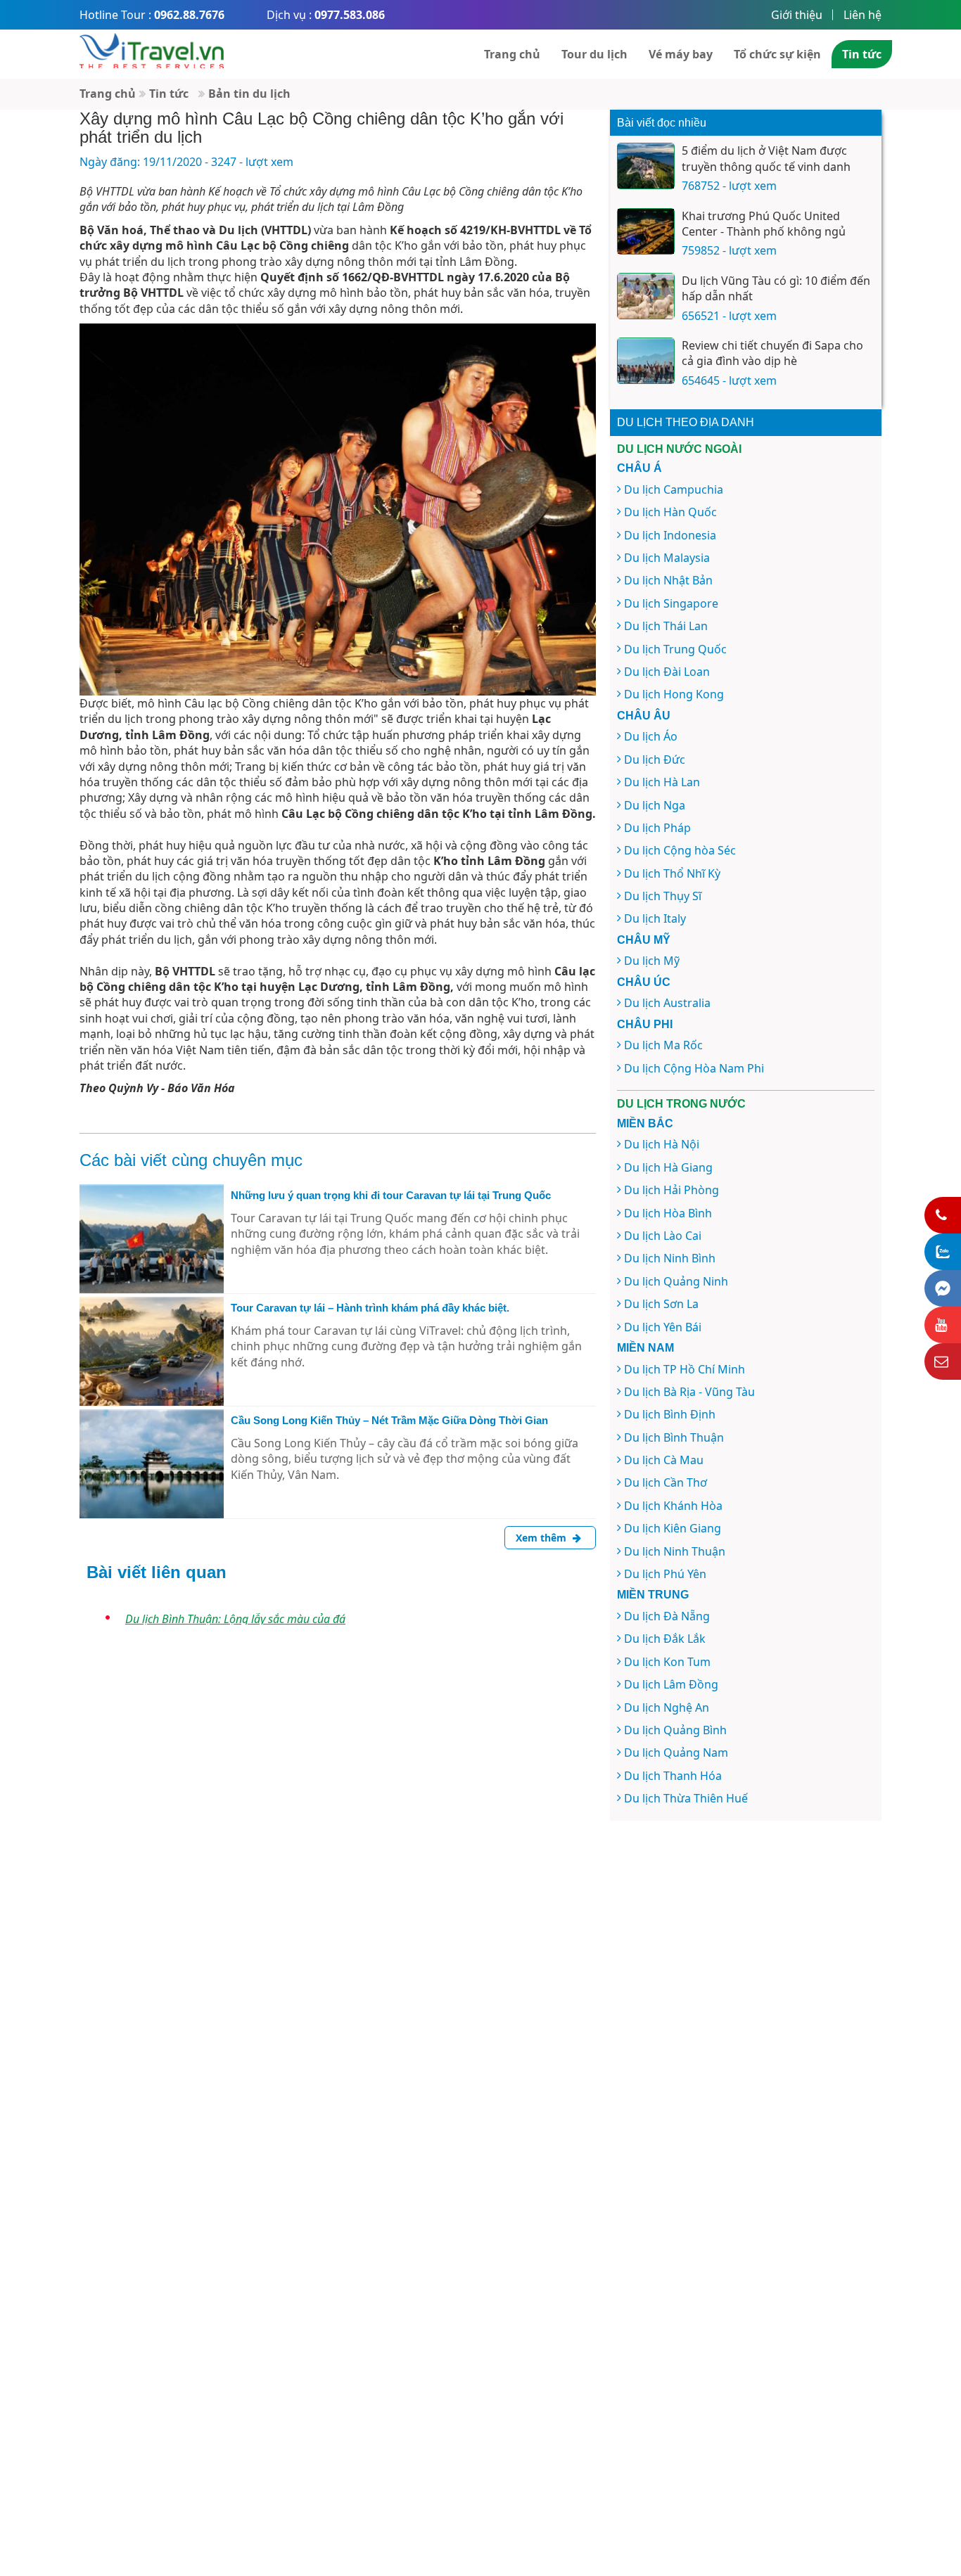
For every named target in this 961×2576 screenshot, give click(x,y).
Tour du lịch (594, 54)
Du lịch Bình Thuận (674, 1437)
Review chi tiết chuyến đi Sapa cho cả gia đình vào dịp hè (772, 353)
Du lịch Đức (655, 760)
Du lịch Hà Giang (668, 1167)
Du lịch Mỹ (652, 961)
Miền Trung (653, 1595)
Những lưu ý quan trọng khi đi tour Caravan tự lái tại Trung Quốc (391, 1195)
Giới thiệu (797, 15)
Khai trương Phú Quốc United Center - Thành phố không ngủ (764, 224)
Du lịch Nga (655, 805)
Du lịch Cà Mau (664, 1460)
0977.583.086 (350, 15)
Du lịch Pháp (657, 828)
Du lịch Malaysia (667, 558)
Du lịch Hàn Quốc (670, 512)
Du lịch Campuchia (674, 489)
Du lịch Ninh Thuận (675, 1551)
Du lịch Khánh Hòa (673, 1506)
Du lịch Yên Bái (663, 1327)
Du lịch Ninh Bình (670, 1258)
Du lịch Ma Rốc (663, 1045)
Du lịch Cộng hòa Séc (680, 850)
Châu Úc (644, 982)
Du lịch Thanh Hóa (673, 1776)
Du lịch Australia (667, 1003)
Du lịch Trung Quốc (675, 649)
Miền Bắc (645, 1123)
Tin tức (862, 54)
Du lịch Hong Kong (674, 694)
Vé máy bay (681, 54)
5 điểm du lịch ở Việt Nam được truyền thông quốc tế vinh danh (766, 158)
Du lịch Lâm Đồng (671, 1684)
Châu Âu (644, 716)
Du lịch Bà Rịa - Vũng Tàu (689, 1392)
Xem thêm (542, 1538)
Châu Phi (645, 1024)
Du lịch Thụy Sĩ (663, 896)
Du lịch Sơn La (661, 1304)
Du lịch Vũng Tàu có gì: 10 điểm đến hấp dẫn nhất (776, 288)
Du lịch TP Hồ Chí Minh (685, 1369)
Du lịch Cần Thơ (666, 1482)
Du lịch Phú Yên (665, 1574)
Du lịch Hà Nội (662, 1144)
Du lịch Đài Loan (667, 672)
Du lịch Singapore (671, 603)
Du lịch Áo (651, 736)
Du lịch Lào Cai (663, 1236)
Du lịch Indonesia (670, 535)
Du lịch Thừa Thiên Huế (686, 1798)
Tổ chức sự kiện (777, 54)
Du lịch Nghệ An (667, 1707)
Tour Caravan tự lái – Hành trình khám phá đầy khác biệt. (370, 1308)
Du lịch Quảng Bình (675, 1730)
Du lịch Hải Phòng (672, 1190)
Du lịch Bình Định (670, 1414)
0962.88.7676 (189, 15)
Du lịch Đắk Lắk (665, 1639)
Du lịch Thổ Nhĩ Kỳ (672, 873)
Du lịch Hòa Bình (668, 1213)
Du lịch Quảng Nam (676, 1752)
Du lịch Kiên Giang (673, 1528)
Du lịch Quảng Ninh (676, 1281)
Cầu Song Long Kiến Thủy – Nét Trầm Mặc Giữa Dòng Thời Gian (389, 1420)
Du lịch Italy (655, 918)
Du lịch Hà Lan (662, 782)
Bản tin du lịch (249, 94)
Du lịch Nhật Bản (668, 580)
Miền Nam (645, 1348)
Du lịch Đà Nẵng (667, 1616)
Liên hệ (863, 15)
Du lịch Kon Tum (667, 1662)
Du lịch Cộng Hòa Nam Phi (694, 1068)
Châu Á (639, 468)
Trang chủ (512, 54)
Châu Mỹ (644, 940)
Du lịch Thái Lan (666, 626)
